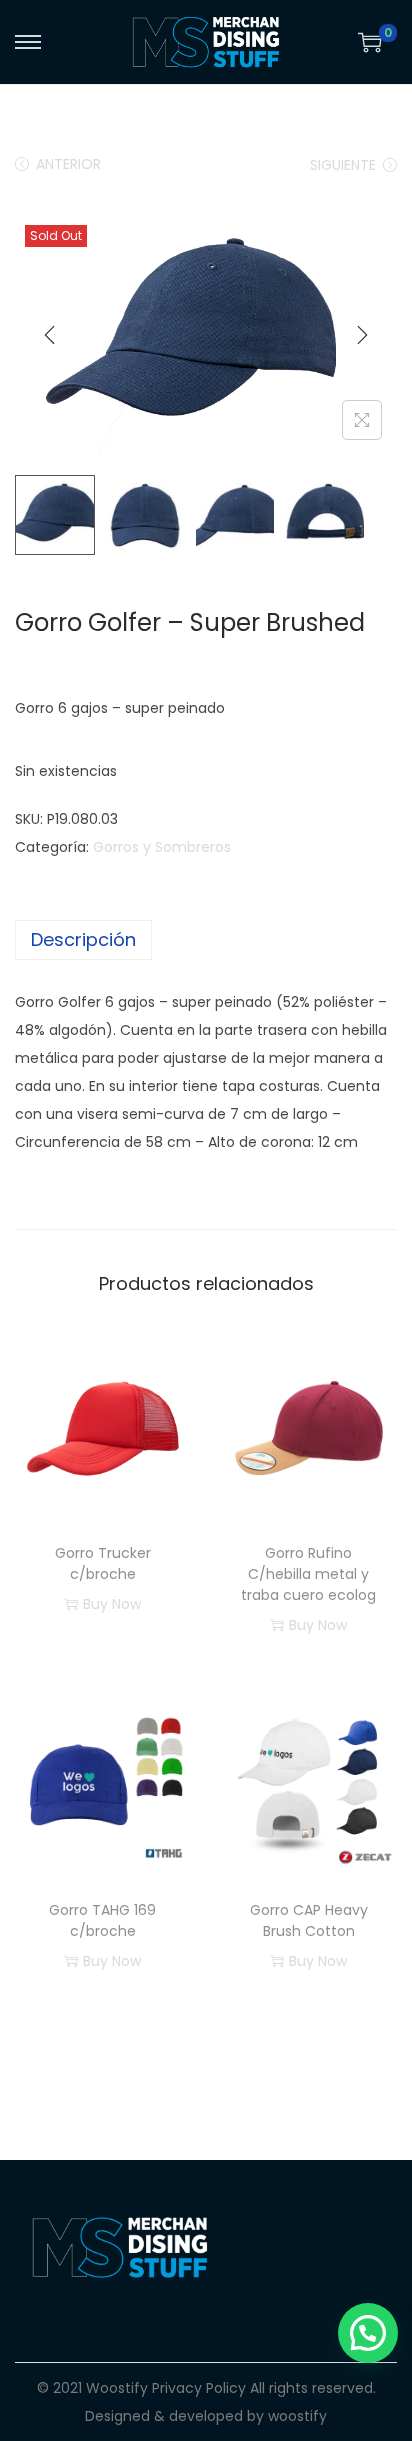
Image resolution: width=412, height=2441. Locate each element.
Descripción (83, 939)
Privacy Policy (199, 2388)
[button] (368, 2333)
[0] (370, 42)
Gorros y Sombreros (162, 847)
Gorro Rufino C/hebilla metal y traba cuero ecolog (308, 1574)
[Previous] (50, 335)
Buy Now (112, 1604)
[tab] (206, 940)
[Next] (362, 335)
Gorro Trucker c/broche (103, 1563)
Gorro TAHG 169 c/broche (102, 1920)
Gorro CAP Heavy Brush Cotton (309, 1920)
